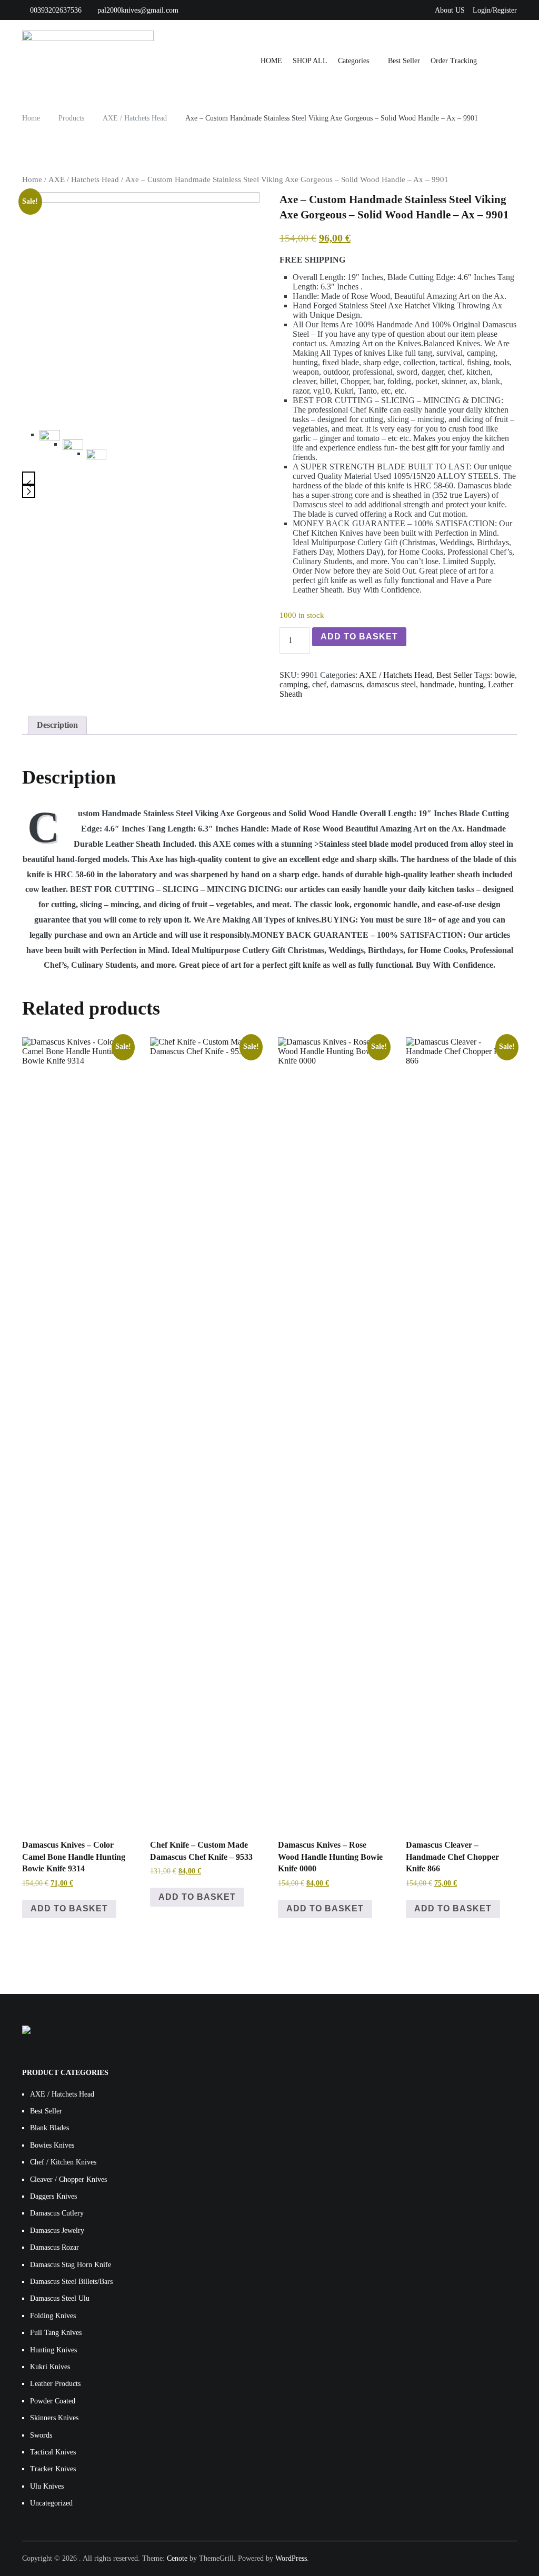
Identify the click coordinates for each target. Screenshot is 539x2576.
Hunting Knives (53, 2350)
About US (450, 10)
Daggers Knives (53, 2196)
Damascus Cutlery (57, 2213)
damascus (347, 684)
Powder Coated (53, 2401)
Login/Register (495, 10)
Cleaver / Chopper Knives (68, 2179)
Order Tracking (454, 61)
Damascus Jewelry (57, 2231)
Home (32, 179)
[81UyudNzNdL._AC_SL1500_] (141, 307)
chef (319, 684)
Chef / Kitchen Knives (63, 2162)
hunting (471, 684)
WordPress (291, 2558)
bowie (505, 675)
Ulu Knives (47, 2486)
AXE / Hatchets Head (84, 179)
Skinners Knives (54, 2418)
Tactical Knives (53, 2452)
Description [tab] (57, 725)
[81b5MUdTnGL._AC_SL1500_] (96, 459)
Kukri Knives (50, 2367)
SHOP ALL (310, 61)
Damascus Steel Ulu (60, 2298)
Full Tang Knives (56, 2333)
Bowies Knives (52, 2145)
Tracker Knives (53, 2469)
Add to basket (359, 637)
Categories (353, 61)
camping (294, 684)
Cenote (177, 2558)
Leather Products (55, 2384)
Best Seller (404, 61)
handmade (437, 684)
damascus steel (391, 684)
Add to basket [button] (69, 1908)
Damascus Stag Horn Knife (71, 2265)
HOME (271, 61)
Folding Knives (53, 2316)
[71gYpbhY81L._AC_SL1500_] (73, 450)
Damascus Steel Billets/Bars (71, 2282)
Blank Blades (49, 2128)
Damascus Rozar (54, 2247)
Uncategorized (51, 2503)
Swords (41, 2435)
